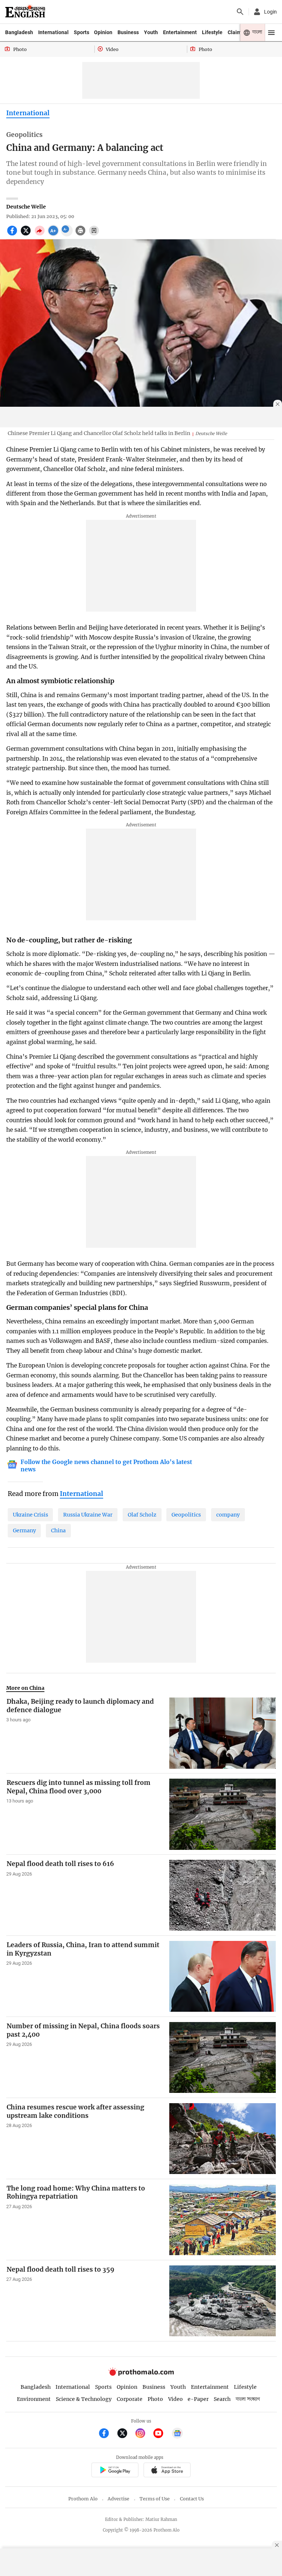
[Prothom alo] (25, 12)
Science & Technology (84, 2399)
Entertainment (180, 32)
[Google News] (177, 2434)
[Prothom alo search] (240, 12)
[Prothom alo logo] (141, 2374)
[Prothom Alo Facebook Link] (107, 2434)
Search (222, 2399)
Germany (24, 1530)
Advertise (118, 2499)
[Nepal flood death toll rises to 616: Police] (223, 1895)
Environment (34, 2399)
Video (176, 2399)
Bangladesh (19, 32)
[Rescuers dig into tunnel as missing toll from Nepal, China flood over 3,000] (223, 1814)
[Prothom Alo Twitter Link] (125, 2434)
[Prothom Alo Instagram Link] (143, 2434)
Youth (151, 32)
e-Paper (198, 2399)
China (58, 1530)
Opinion (103, 32)
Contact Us (192, 2499)
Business (128, 32)
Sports (82, 32)
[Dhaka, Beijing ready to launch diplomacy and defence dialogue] (223, 1733)
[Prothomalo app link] (115, 2471)
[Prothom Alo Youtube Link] (161, 2434)
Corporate (130, 2399)
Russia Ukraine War (88, 1515)
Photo (155, 2399)
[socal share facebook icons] (13, 235)
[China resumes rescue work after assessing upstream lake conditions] (223, 2139)
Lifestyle (212, 32)
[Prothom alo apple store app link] (167, 2471)
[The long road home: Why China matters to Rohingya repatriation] (223, 2220)
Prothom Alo (83, 2499)
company (228, 1515)
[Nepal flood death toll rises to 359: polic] (223, 2301)
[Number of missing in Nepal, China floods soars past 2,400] (223, 2057)
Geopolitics (186, 1515)
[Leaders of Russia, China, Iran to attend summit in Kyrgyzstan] (223, 1976)
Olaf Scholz (142, 1515)
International (53, 32)
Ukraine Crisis (30, 1515)
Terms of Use (155, 2499)
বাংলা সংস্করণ (248, 2399)
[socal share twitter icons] (27, 235)
